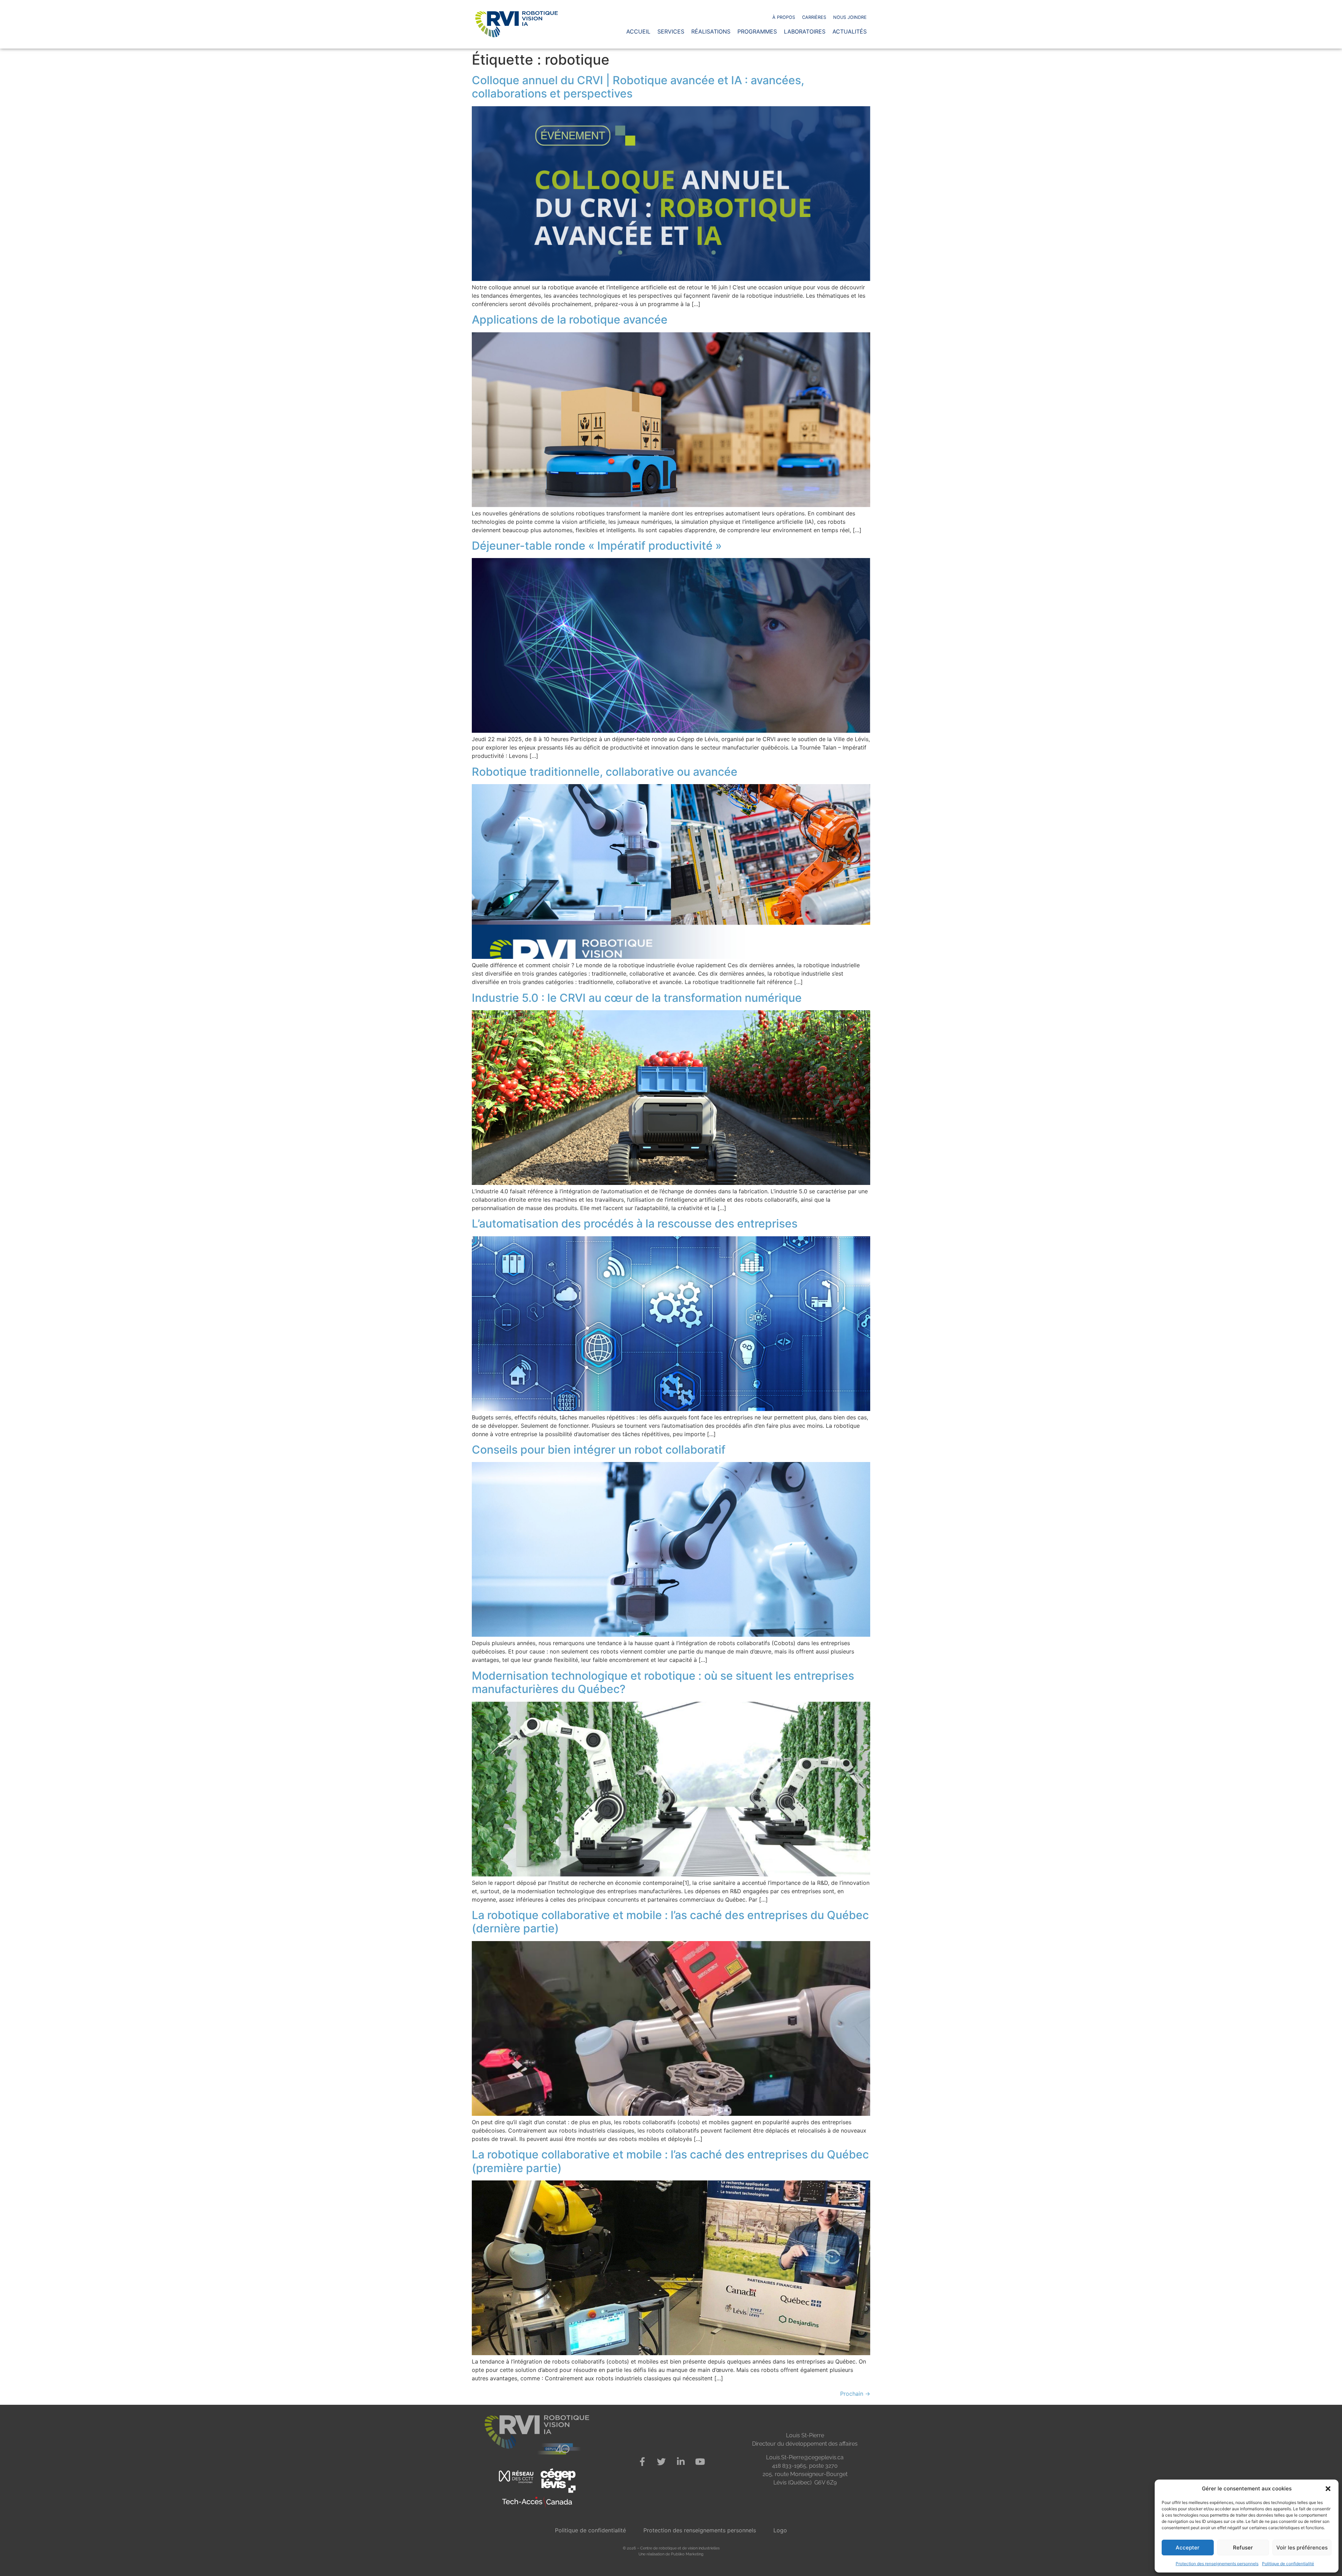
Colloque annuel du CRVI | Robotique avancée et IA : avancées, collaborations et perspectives (638, 87)
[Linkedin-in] (681, 2462)
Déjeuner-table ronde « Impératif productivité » (597, 546)
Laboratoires (805, 31)
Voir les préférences (1302, 2548)
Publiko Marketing (687, 2554)
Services (671, 31)
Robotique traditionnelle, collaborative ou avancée (605, 772)
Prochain (855, 2394)
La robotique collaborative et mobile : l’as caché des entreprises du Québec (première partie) (670, 2161)
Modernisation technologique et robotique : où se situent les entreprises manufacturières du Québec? (663, 1682)
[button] (1328, 2489)
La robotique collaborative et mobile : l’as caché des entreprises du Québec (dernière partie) (670, 1922)
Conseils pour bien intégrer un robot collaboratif (599, 1450)
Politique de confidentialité (1288, 2564)
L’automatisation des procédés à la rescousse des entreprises (635, 1224)
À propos (784, 17)
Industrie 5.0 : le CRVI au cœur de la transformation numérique (637, 998)
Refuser (1243, 2548)
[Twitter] (662, 2462)
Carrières (814, 17)
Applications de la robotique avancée (570, 320)
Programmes (757, 31)
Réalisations (711, 31)
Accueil (638, 31)
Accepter (1188, 2548)
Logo (780, 2530)
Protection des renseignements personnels (1217, 2564)
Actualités (850, 31)
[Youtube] (700, 2462)
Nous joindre (850, 17)
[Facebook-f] (642, 2462)
